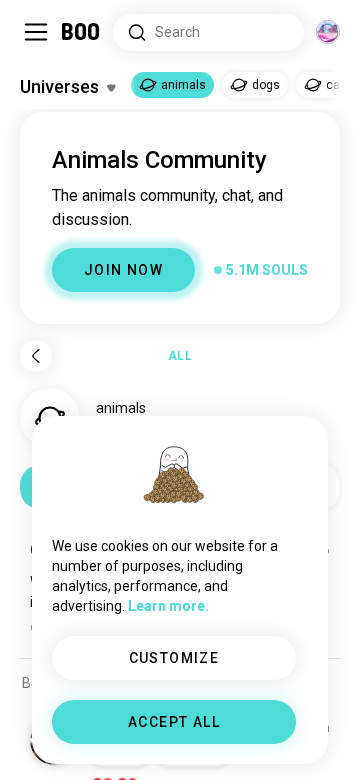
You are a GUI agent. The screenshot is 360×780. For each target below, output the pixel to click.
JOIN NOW (123, 270)
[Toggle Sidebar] (36, 32)
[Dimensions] (328, 32)
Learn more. (168, 606)
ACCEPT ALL (174, 722)
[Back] (36, 356)
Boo (81, 32)
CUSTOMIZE (174, 658)
